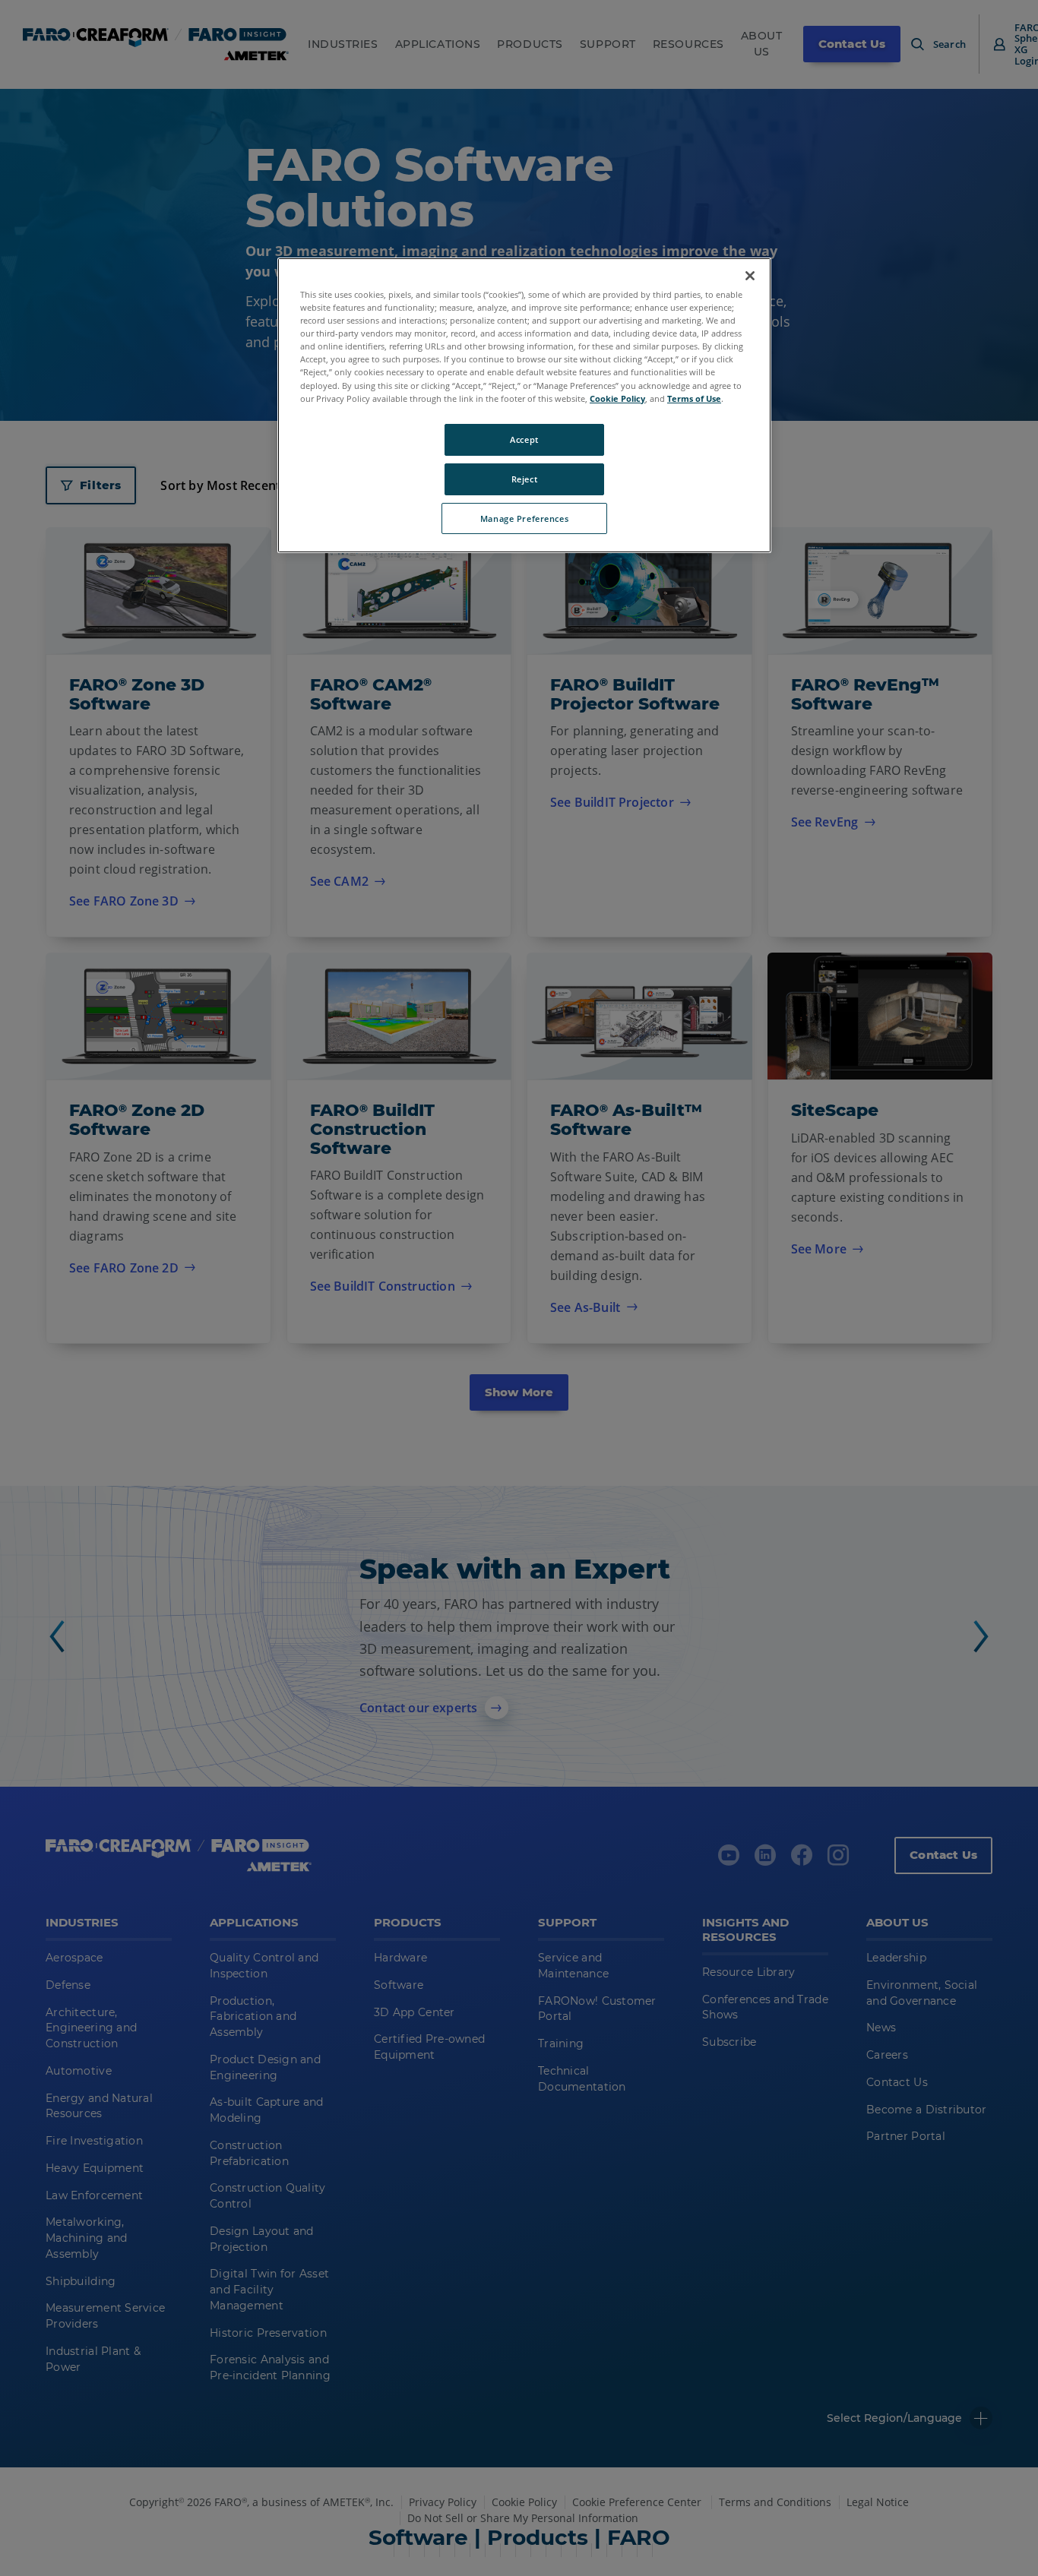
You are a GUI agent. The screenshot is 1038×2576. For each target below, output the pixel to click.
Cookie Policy (617, 398)
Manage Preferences (524, 518)
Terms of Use (694, 398)
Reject (524, 479)
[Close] (750, 276)
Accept (524, 439)
